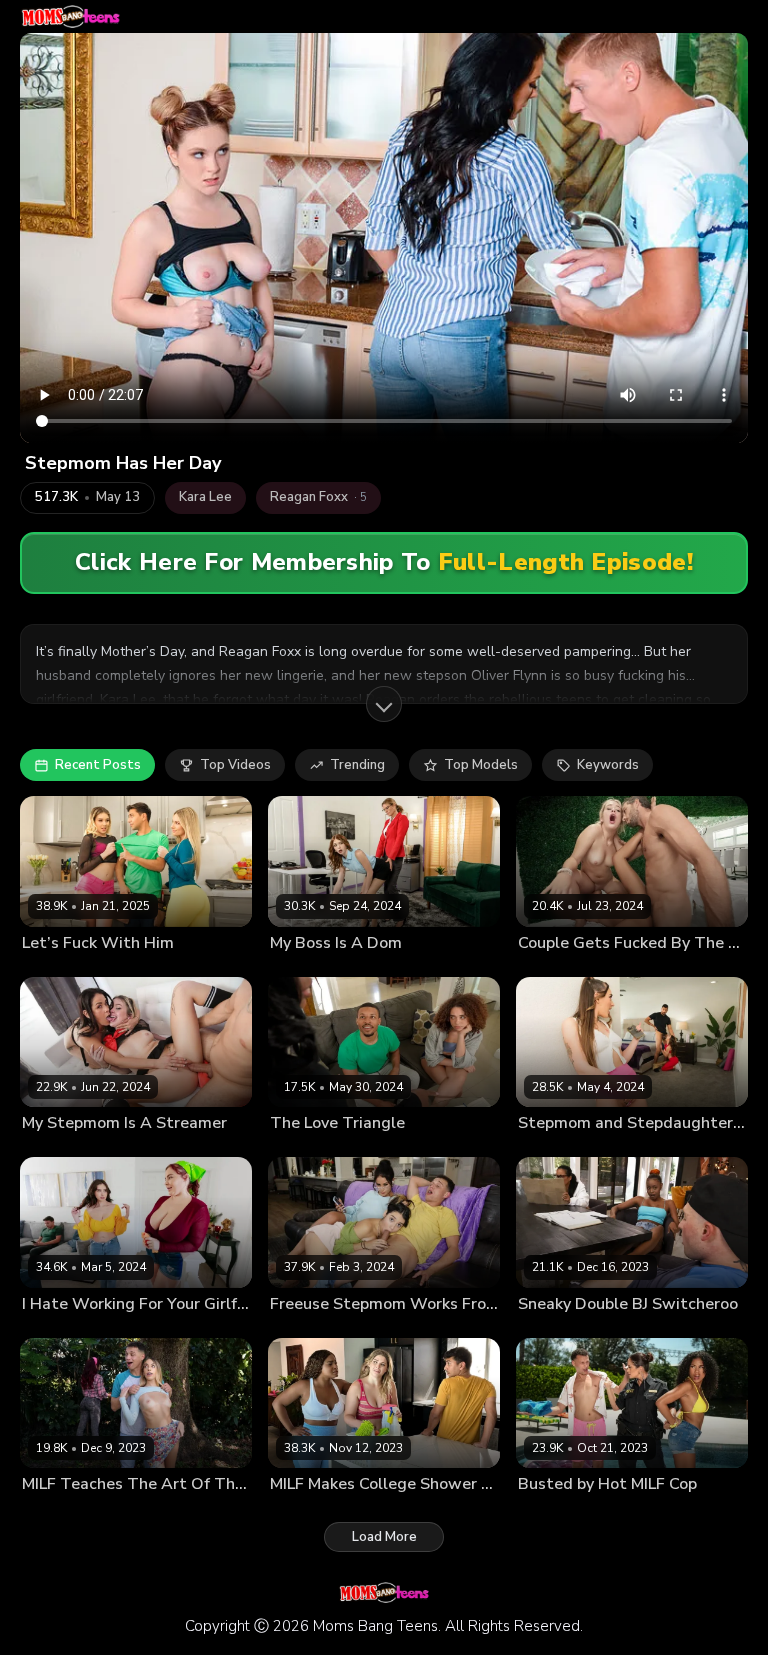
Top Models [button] (481, 765)
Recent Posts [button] (98, 765)
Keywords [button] (608, 765)
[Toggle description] (384, 704)
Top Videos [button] (235, 765)
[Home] (70, 16)
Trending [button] (357, 765)
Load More (384, 1537)
